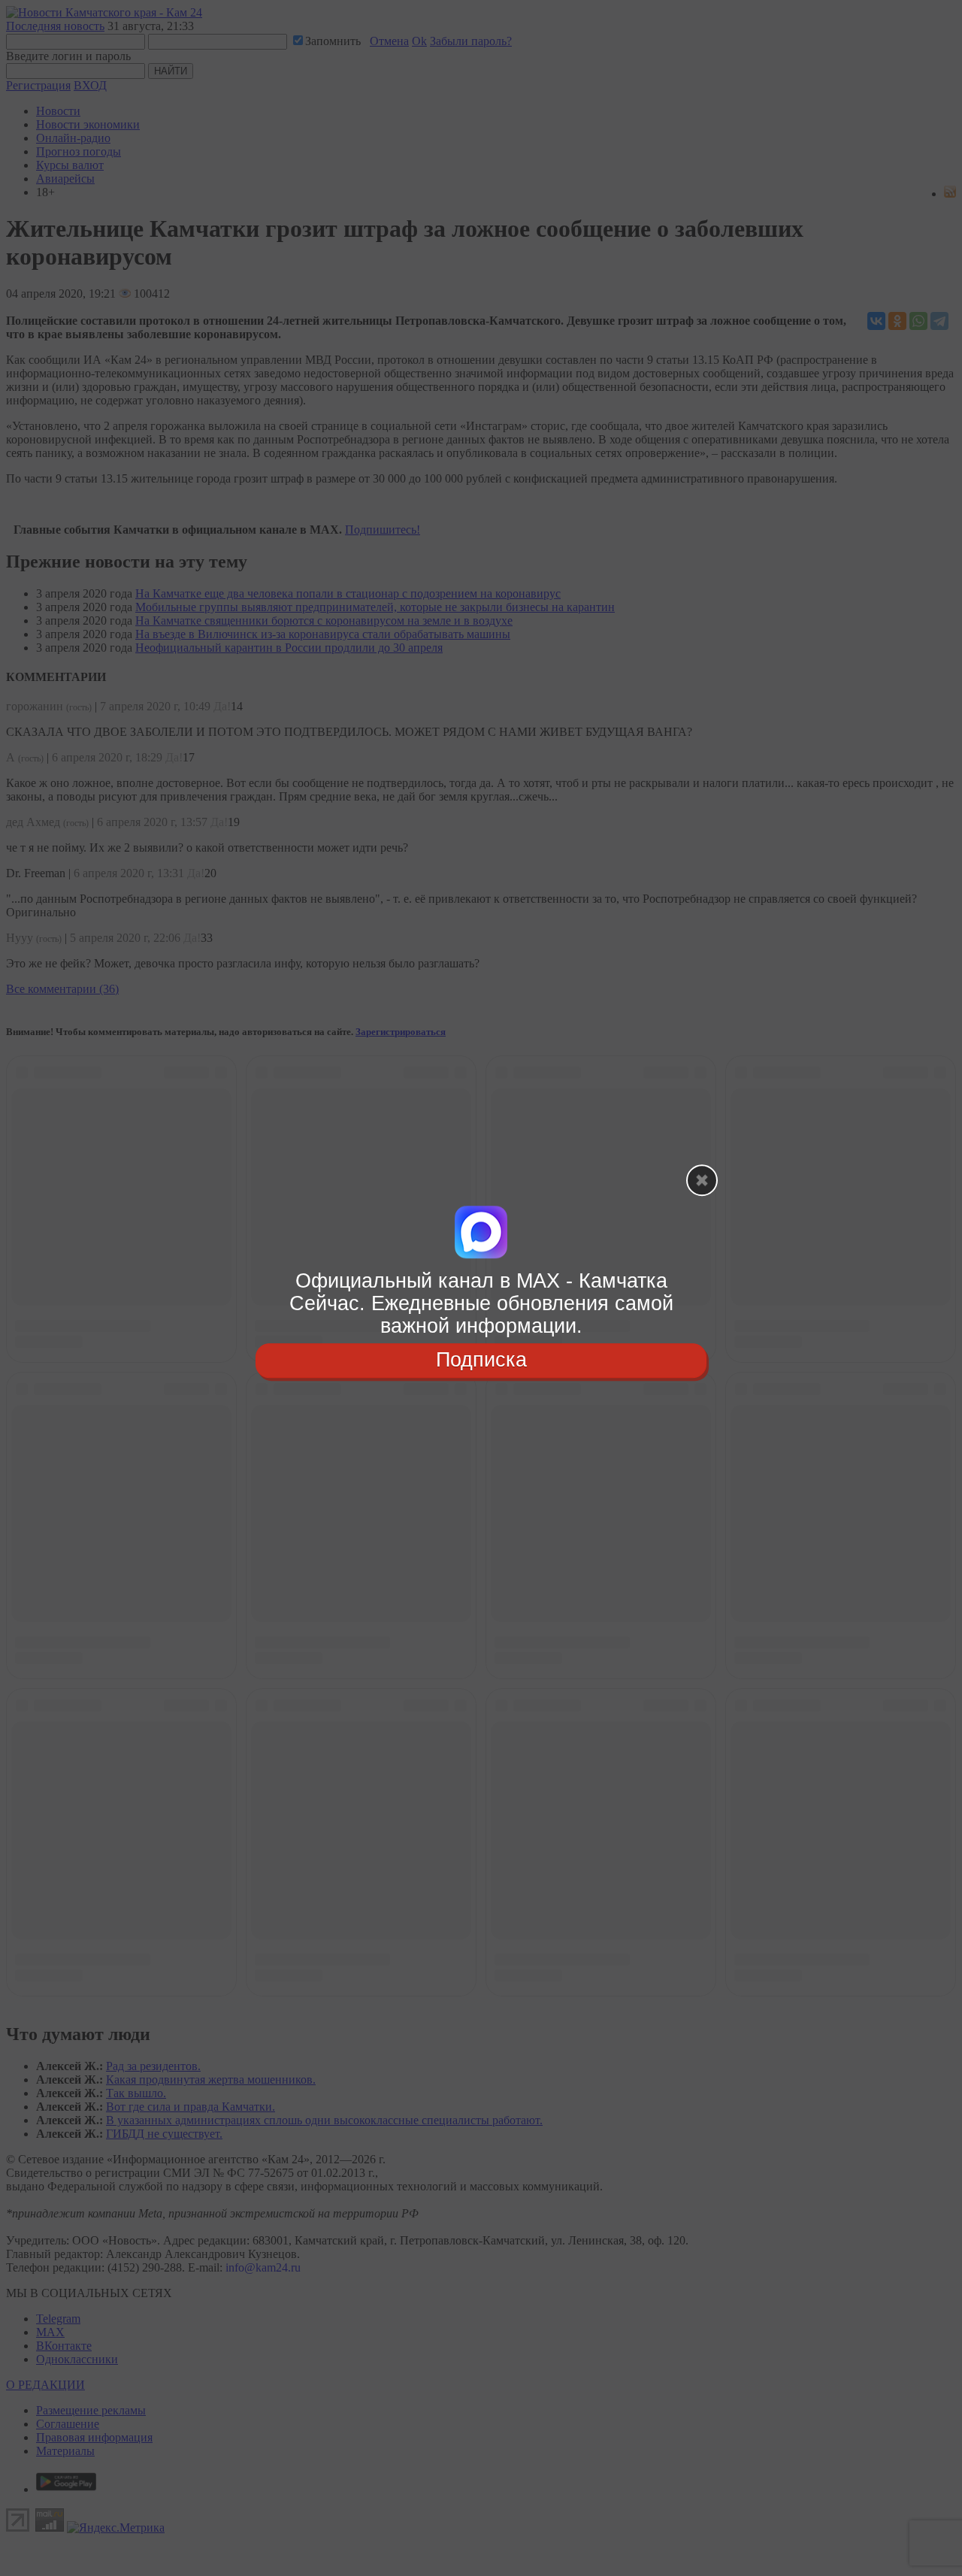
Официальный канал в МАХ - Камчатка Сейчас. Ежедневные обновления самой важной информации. (481, 1303)
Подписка (481, 1361)
